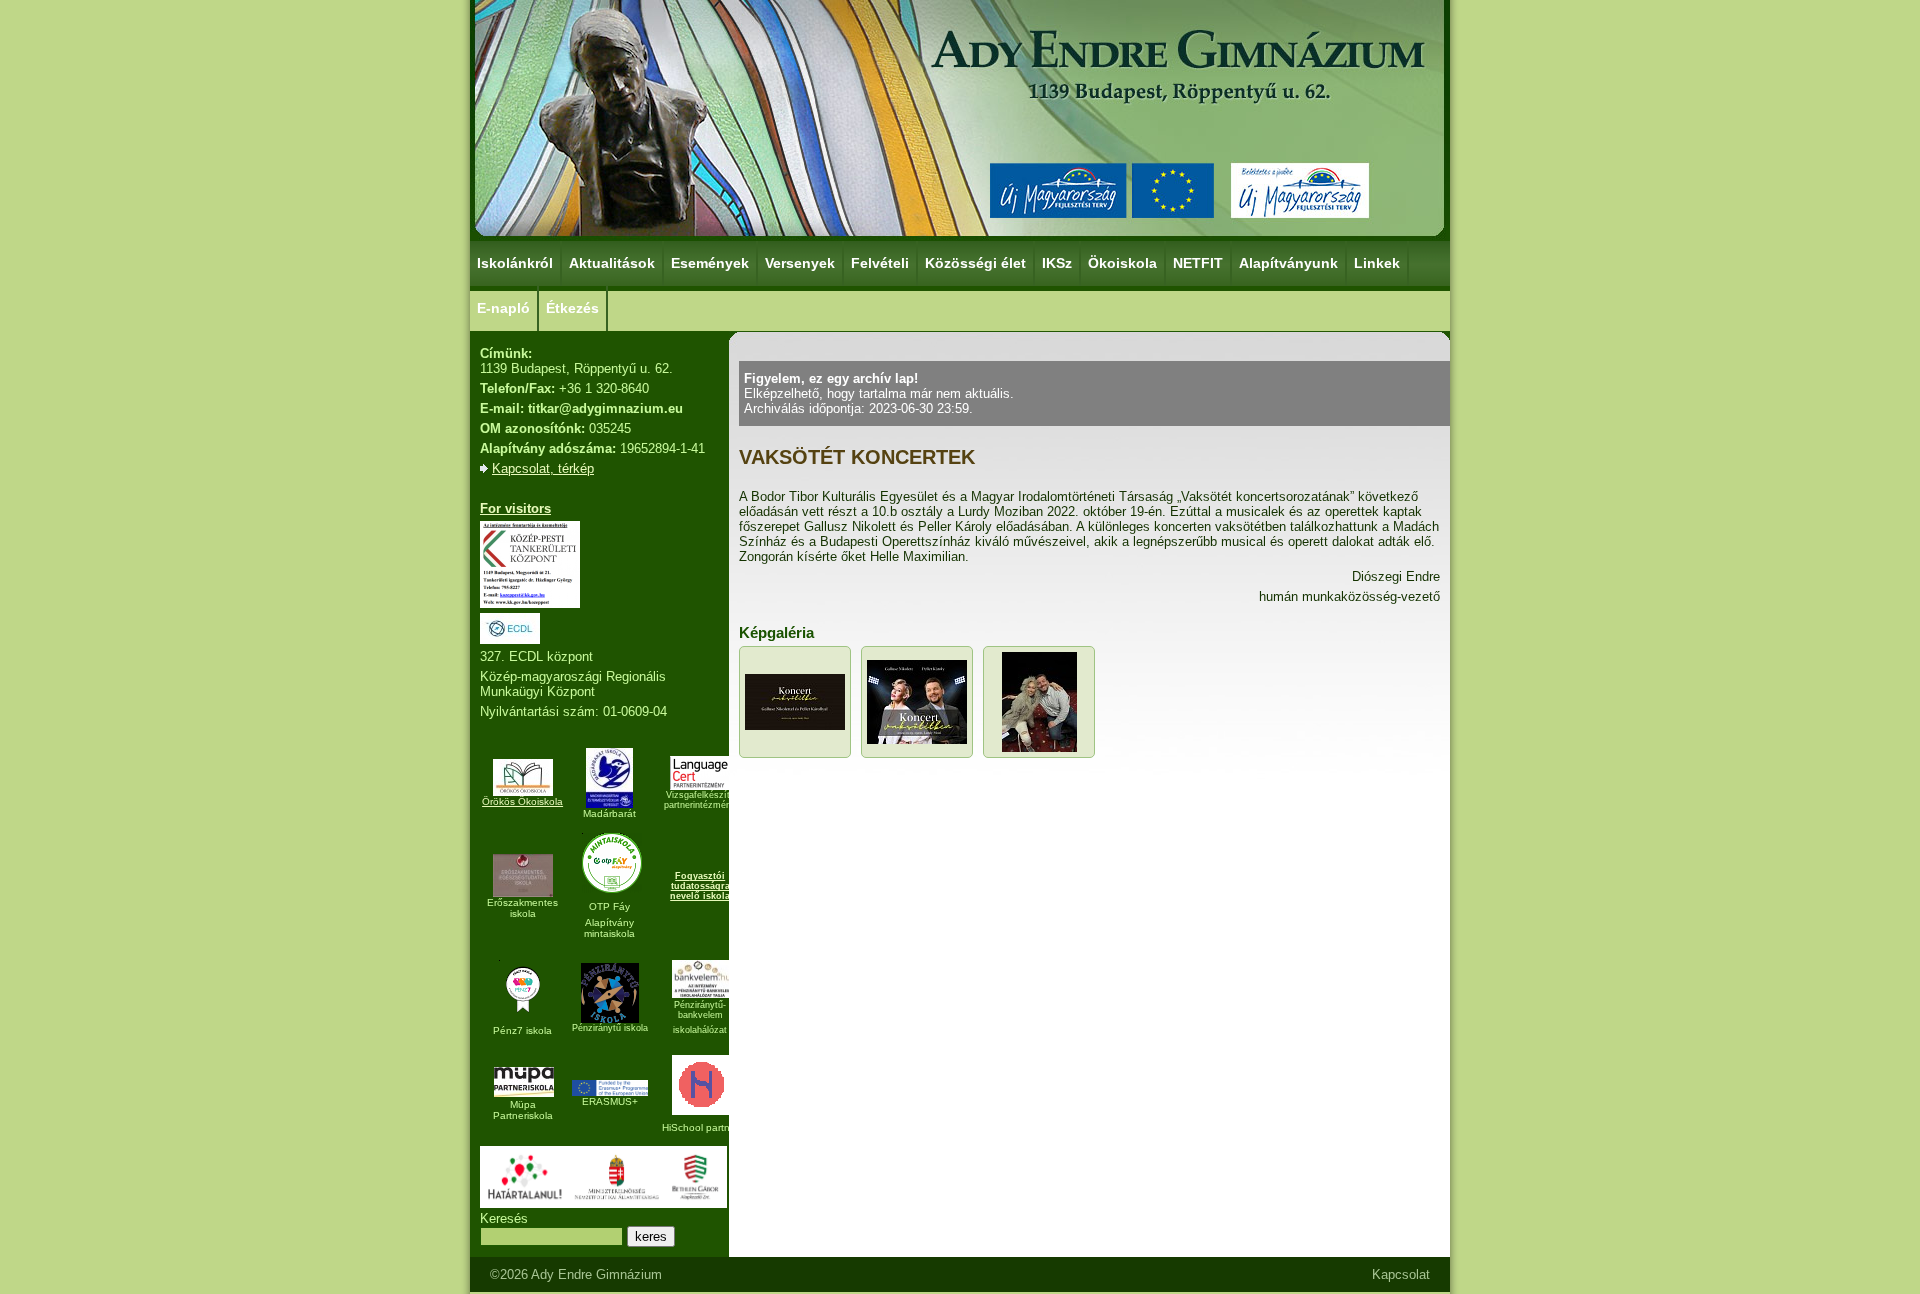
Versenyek (800, 263)
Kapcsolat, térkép (543, 468)
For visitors (515, 508)
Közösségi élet (975, 263)
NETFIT (1198, 263)
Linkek (1377, 263)
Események (710, 263)
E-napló (503, 308)
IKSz (1057, 263)
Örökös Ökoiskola (522, 801)
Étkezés (572, 308)
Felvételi (880, 263)
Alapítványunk (1288, 263)
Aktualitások (612, 263)
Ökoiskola (1122, 263)
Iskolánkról (515, 263)
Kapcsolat (1401, 1274)
